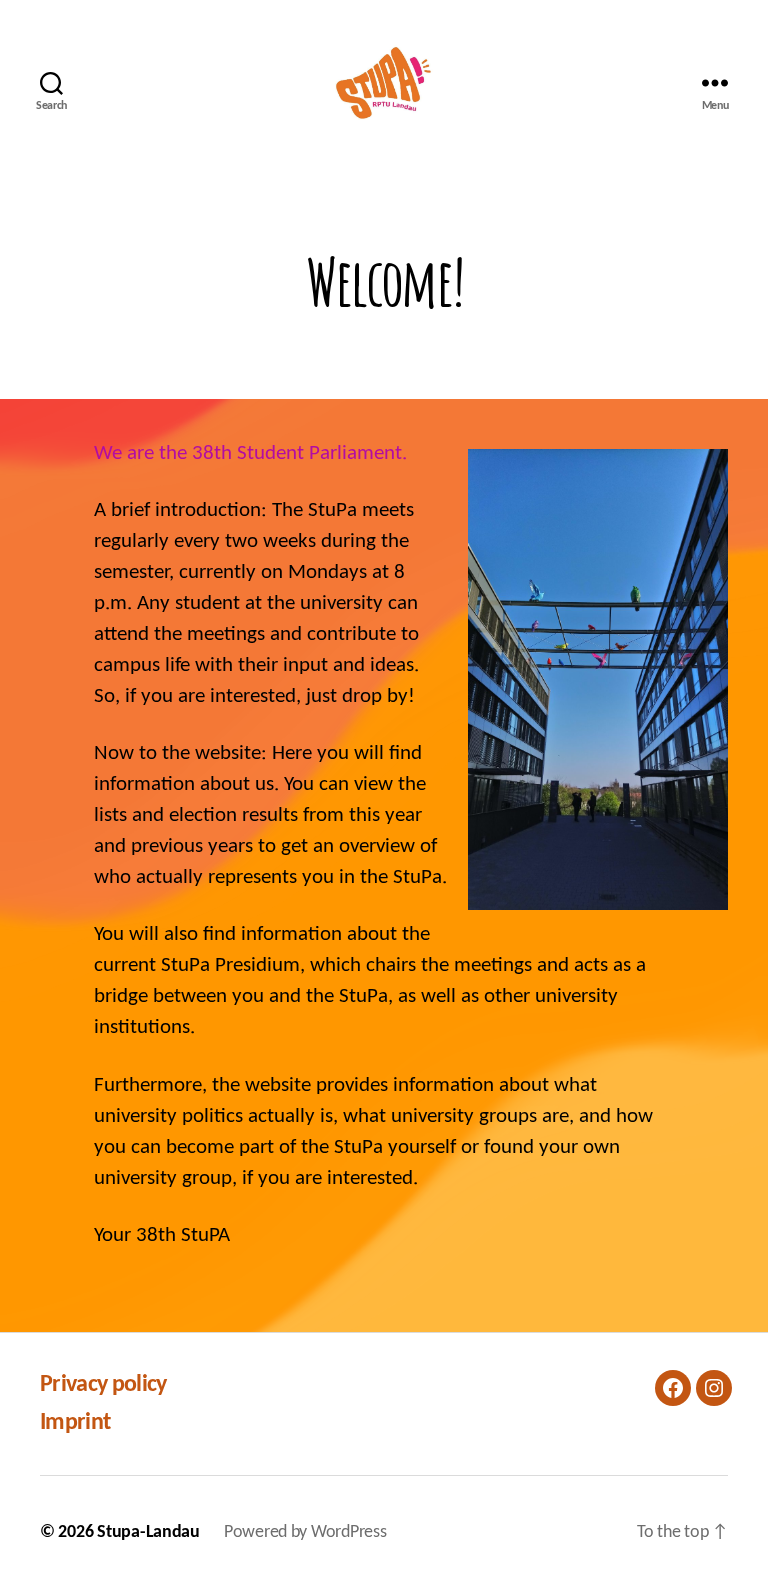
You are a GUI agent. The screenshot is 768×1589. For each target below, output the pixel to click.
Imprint (75, 1423)
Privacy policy (103, 1385)
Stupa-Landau (148, 1532)
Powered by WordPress (305, 1532)
